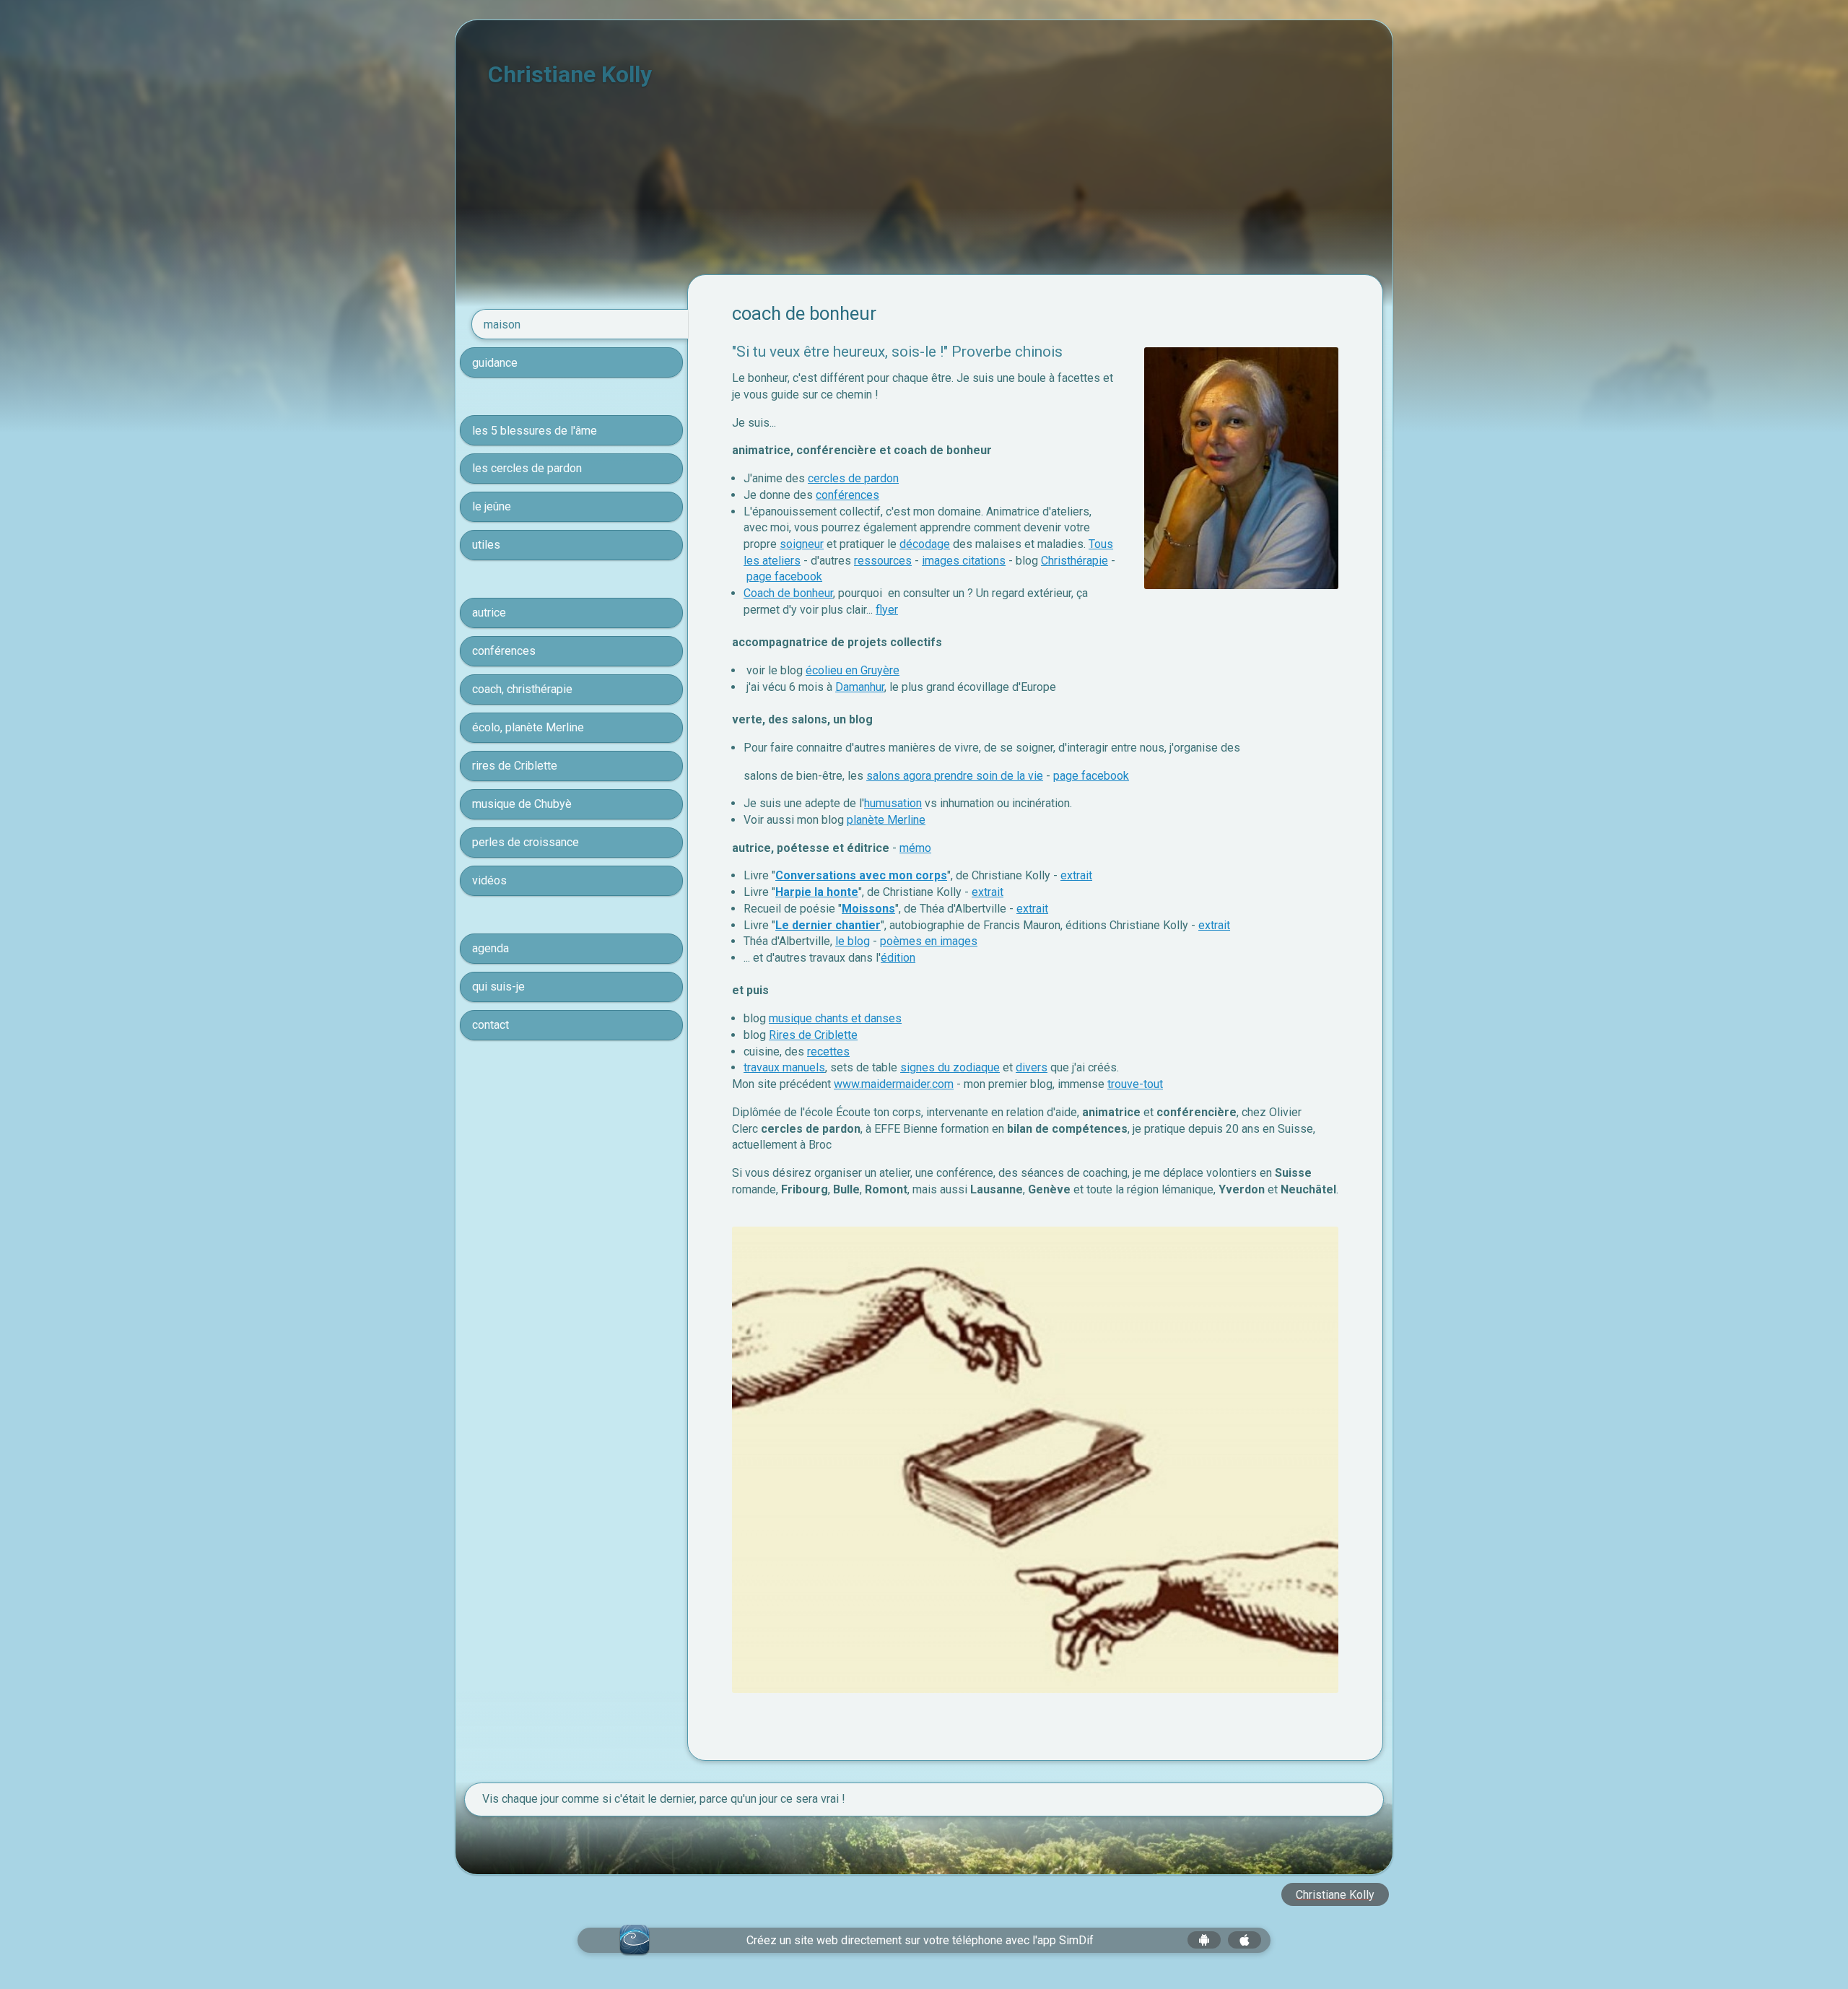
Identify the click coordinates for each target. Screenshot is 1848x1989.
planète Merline (886, 820)
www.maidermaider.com (894, 1084)
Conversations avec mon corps (861, 875)
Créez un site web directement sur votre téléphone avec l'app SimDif (920, 1940)
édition (898, 958)
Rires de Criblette (813, 1035)
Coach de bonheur (788, 593)
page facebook (784, 576)
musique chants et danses (835, 1018)
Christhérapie (1075, 561)
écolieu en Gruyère (853, 670)
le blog (853, 941)
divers (1032, 1067)
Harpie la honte (817, 892)
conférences (847, 495)
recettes (828, 1052)
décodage (925, 544)
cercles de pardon (853, 478)
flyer (887, 610)
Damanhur (860, 687)
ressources (883, 561)
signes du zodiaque (950, 1067)
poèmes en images (929, 941)
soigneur (802, 544)
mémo (915, 848)
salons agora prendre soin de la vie (955, 776)
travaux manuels (784, 1067)
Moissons (868, 909)
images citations (964, 561)
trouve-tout (1135, 1084)
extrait (1076, 875)
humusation (893, 803)
